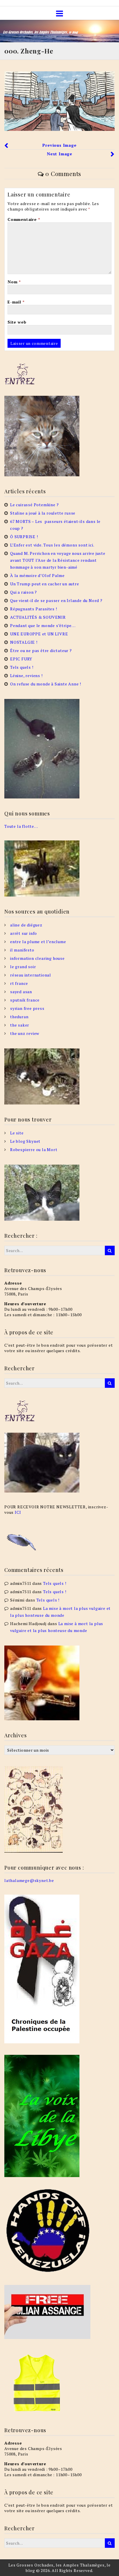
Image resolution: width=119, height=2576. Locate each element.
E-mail (16, 302)
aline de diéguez (26, 925)
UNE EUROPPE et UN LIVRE (39, 634)
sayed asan (21, 992)
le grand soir (23, 967)
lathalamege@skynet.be (29, 1880)
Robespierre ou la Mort (34, 1150)
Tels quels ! (22, 667)
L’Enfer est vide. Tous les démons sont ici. (52, 545)
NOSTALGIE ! (24, 642)
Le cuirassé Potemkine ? (34, 505)
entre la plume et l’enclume (38, 942)
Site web (17, 322)
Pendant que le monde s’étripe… (43, 625)
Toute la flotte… (21, 826)
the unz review (25, 1033)
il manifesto (22, 950)
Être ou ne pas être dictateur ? (42, 650)
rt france (19, 983)
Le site (17, 1133)
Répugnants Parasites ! (34, 609)
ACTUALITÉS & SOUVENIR (38, 617)
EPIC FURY (21, 659)
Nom (14, 282)
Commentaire (24, 219)
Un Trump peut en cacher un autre (45, 584)
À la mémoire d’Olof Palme (37, 575)
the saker (20, 1025)
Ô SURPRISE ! (24, 537)
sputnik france (25, 1000)
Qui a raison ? (24, 592)
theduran (19, 1017)
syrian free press (27, 1008)
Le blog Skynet (25, 1141)
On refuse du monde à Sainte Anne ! (46, 684)
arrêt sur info (24, 933)
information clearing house (37, 958)
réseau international (31, 975)
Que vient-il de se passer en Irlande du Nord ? (56, 600)
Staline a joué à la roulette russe (43, 513)
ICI (18, 1512)
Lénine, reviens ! (26, 675)
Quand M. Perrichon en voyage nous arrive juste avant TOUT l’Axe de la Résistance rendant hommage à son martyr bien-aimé (58, 560)
